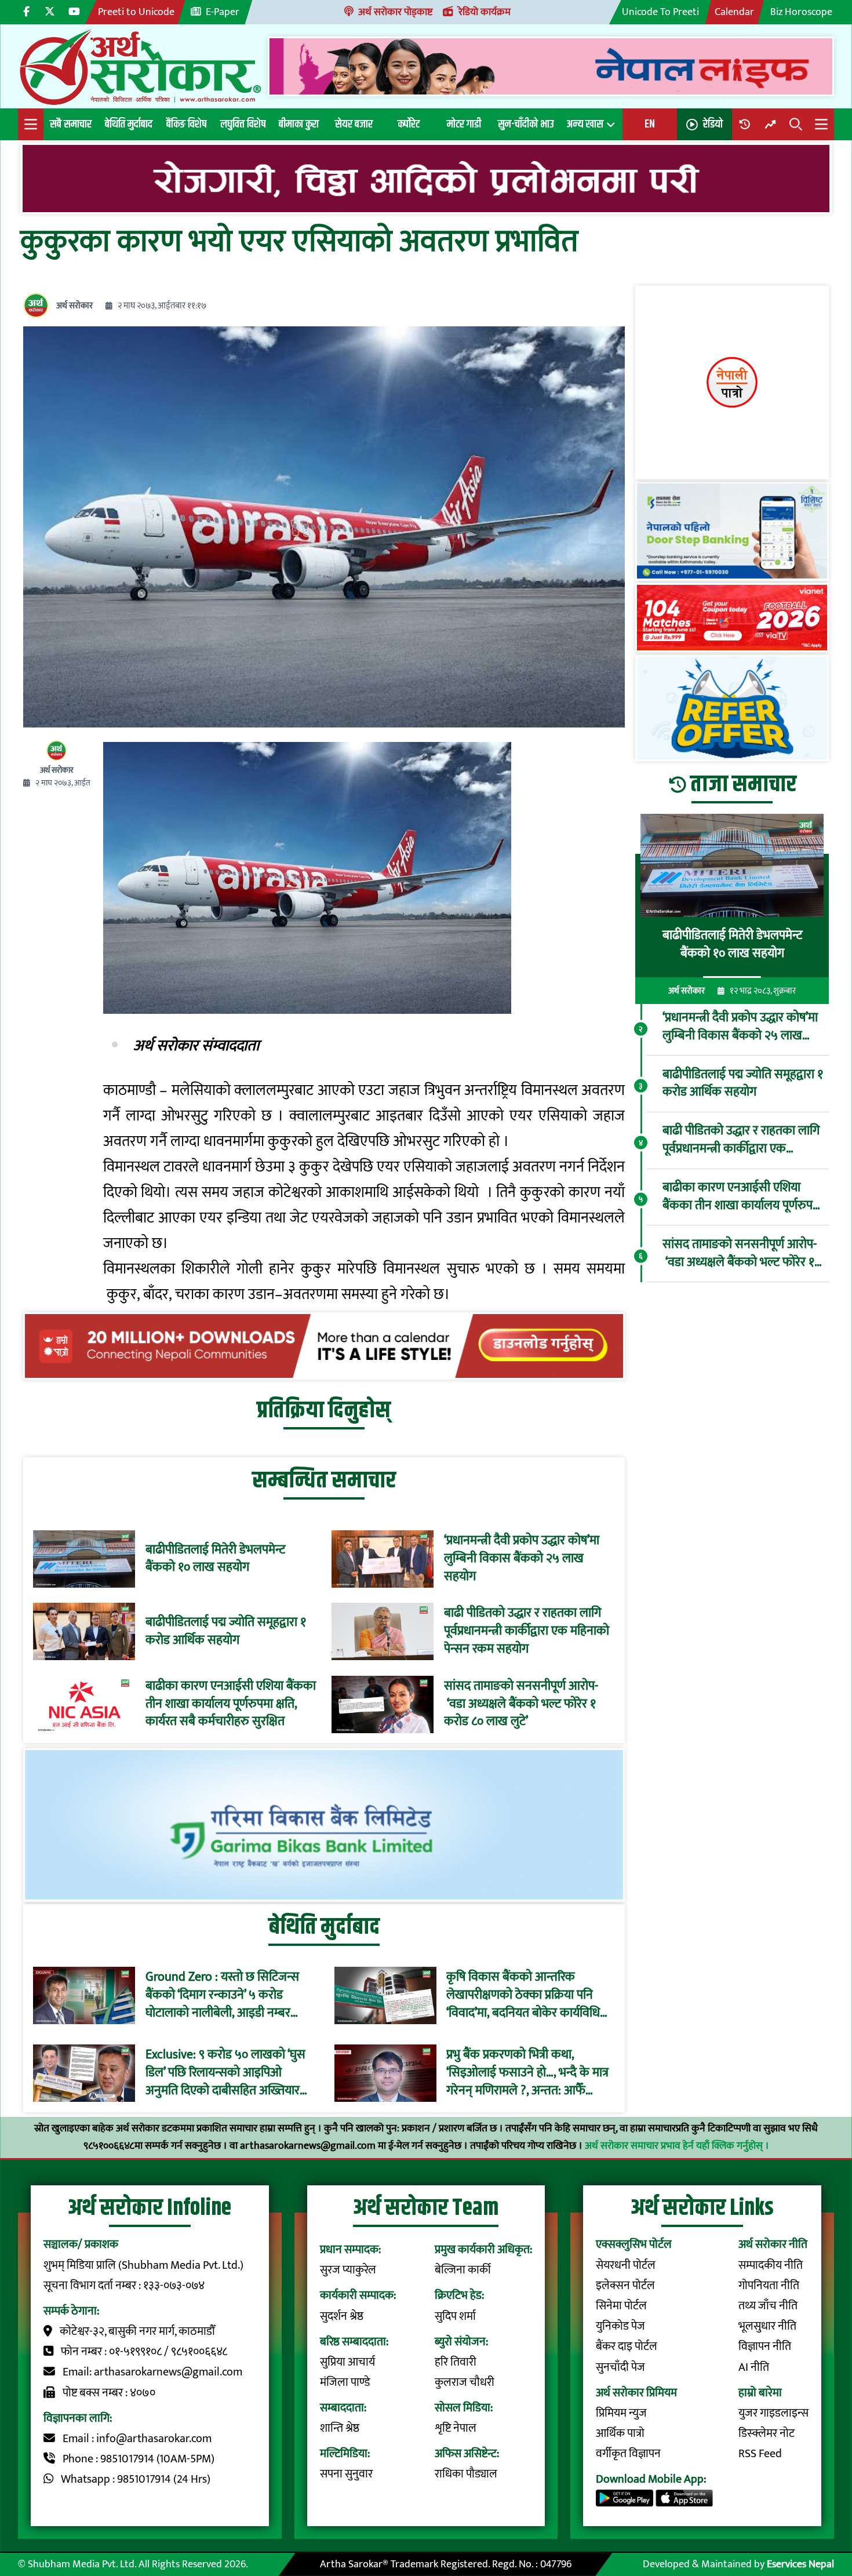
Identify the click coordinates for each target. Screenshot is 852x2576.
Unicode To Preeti (660, 12)
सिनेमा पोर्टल (621, 2306)
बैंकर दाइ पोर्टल (627, 2347)
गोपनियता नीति (769, 2286)
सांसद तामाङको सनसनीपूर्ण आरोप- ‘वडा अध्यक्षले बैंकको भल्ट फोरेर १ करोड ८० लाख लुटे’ (521, 1704)
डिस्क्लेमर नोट (767, 2434)
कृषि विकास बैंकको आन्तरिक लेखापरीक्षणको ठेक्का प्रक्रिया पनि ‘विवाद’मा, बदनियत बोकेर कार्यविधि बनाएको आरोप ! (523, 1995)
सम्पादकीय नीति (771, 2266)
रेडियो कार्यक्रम (485, 12)
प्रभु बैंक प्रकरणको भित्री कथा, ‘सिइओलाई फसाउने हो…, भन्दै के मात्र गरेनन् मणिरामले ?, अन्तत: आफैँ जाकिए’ (527, 2073)
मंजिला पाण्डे (345, 2383)
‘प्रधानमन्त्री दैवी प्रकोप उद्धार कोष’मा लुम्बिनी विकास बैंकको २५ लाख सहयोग (522, 1559)
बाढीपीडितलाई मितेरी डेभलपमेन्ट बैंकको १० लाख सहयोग (215, 1559)
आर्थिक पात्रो (620, 2434)
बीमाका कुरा (299, 124)
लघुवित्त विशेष (243, 124)
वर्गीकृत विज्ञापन (628, 2454)
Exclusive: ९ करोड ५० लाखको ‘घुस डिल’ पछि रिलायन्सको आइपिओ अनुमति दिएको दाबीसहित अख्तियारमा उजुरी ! (227, 2073)
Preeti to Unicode (136, 12)
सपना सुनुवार (346, 2474)
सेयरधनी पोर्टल (626, 2266)
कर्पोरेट (409, 124)
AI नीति (754, 2368)
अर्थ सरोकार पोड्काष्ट (395, 12)
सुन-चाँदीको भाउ (526, 124)
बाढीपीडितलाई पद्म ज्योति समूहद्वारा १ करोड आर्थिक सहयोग (226, 1632)
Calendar (734, 12)
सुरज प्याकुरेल (348, 2270)
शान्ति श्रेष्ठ (340, 2428)
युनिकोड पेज (620, 2326)
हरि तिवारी (456, 2362)
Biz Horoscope (801, 12)
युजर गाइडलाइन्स (773, 2413)
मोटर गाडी (464, 124)
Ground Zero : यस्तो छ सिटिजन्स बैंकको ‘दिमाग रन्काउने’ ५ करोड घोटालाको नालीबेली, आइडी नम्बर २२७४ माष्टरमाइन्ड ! (222, 1995)
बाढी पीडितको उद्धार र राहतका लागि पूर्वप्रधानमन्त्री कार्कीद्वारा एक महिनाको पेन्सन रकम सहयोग (527, 1631)
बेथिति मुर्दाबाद (129, 124)
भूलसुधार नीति (767, 2326)
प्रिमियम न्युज (621, 2413)
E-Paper (223, 12)
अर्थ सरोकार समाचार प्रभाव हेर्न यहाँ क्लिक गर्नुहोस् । (677, 2146)
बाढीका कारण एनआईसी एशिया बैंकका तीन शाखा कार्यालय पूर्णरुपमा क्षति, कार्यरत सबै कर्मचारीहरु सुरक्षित (231, 1704)
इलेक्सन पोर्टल (625, 2286)
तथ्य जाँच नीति (768, 2306)
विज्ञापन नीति (765, 2347)
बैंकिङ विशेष (186, 124)
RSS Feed (760, 2454)
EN (650, 124)
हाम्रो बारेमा (760, 2393)
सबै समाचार (71, 124)
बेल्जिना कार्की (463, 2270)
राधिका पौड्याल (466, 2474)
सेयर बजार (354, 124)
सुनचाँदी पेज (620, 2368)
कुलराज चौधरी (465, 2383)
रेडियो (713, 124)
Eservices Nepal (800, 2564)
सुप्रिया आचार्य (347, 2362)
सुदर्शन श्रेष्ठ (342, 2317)
